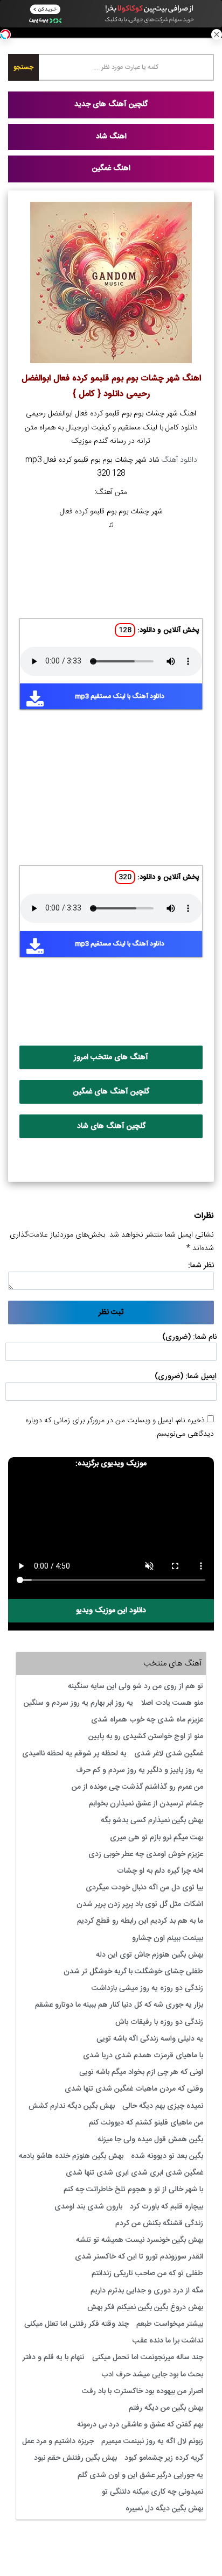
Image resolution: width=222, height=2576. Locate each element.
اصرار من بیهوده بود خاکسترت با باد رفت (143, 2391)
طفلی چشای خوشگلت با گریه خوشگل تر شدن (133, 1972)
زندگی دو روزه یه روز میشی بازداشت (147, 1988)
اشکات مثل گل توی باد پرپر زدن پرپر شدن (140, 1904)
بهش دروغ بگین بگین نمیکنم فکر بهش (145, 2307)
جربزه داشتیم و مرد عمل (58, 2441)
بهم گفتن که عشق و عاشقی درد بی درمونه (140, 2425)
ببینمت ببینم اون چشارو (168, 1938)
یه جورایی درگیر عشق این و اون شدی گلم (140, 2475)
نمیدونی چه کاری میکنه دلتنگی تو (152, 2492)
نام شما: (205, 1337)
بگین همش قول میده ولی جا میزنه (150, 2140)
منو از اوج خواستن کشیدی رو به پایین (146, 1737)
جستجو (23, 67)
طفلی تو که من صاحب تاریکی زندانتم (147, 2274)
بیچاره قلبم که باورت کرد (166, 2207)
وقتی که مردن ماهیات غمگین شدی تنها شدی (134, 2089)
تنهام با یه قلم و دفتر (54, 2358)
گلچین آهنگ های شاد (111, 1126)
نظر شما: (201, 1266)
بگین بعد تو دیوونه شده (167, 2156)
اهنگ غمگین (111, 168)
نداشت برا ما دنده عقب (168, 2341)
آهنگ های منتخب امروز (111, 1057)
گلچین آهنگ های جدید (111, 104)
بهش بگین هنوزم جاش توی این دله (150, 1955)
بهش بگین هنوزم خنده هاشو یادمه (71, 2156)
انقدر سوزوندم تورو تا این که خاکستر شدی (139, 2257)
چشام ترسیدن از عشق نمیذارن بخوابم (146, 1804)
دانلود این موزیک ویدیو (111, 1611)
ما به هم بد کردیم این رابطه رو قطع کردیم (140, 1921)
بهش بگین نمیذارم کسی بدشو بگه (152, 1820)
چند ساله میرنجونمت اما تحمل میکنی (148, 2358)
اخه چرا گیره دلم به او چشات (160, 1871)
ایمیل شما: (201, 1377)
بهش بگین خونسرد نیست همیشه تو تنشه (140, 2240)
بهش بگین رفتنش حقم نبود (75, 2458)
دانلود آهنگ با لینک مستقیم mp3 (120, 696)
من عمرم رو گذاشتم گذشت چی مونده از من (137, 1787)
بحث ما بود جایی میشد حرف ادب (152, 2375)
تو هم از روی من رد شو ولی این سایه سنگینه (136, 1686)
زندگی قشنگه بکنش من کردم (159, 2224)
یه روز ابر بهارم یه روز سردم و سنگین (78, 1703)
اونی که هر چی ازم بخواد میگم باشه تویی (141, 2072)
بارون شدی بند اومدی (88, 2207)
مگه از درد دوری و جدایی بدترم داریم (147, 2291)
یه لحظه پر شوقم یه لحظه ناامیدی (74, 1754)
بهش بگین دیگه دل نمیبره (164, 2509)
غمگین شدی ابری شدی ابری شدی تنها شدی (134, 2173)
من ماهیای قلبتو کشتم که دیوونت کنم (146, 2123)
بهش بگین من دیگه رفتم (166, 2408)
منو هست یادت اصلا (172, 1703)
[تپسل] (5, 34)
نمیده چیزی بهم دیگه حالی (163, 2106)
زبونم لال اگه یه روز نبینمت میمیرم (152, 2441)
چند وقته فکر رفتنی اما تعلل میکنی (77, 2324)
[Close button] (217, 34)
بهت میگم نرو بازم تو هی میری (157, 1838)
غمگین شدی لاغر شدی (169, 1754)
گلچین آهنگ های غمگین (111, 1092)
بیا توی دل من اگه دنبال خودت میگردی (144, 1888)
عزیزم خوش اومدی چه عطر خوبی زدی (146, 1854)
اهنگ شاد (111, 137)
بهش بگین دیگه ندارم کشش (72, 2106)
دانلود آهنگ (179, 460)
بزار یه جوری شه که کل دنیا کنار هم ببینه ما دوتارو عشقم (119, 2005)
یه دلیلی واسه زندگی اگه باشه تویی (150, 2039)
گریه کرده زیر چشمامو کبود (164, 2458)
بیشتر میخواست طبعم (170, 2324)
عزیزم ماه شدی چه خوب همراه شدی (147, 1720)
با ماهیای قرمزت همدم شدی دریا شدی (143, 2056)
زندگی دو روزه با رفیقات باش (159, 2022)
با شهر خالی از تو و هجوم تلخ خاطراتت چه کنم (133, 2190)
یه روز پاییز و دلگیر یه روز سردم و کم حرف (140, 1770)
